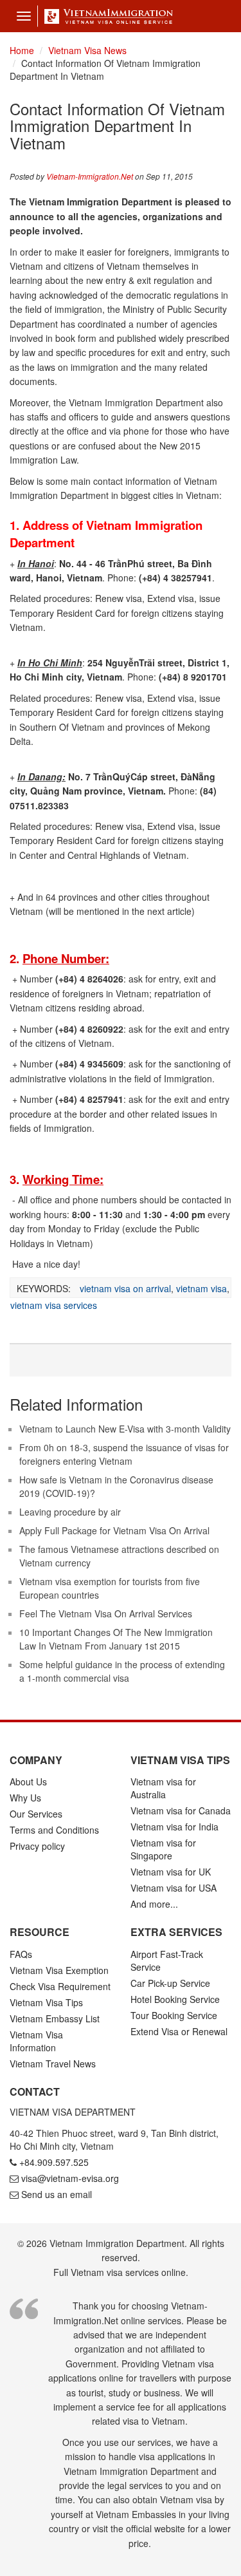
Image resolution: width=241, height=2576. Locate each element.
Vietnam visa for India (174, 1827)
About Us (28, 1782)
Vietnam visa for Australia (163, 1788)
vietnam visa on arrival (125, 1288)
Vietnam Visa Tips (46, 2002)
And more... (154, 1904)
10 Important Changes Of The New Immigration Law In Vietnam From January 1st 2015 (116, 1639)
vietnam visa (201, 1288)
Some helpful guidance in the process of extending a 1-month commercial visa (122, 1671)
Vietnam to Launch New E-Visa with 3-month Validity (125, 1429)
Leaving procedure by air (70, 1512)
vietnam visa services (54, 1305)
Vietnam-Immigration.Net (90, 176)
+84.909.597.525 (54, 2162)
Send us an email (57, 2194)
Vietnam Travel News (53, 2064)
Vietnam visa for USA (174, 1888)
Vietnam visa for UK (171, 1872)
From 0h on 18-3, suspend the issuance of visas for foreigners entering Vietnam (124, 1454)
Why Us (25, 1798)
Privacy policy (37, 1846)
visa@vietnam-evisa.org (70, 2178)
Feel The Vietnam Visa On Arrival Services (106, 1613)
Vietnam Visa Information (36, 2041)
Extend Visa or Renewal (179, 2031)
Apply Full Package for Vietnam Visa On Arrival (114, 1530)
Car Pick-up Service (170, 1983)
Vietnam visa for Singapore (163, 1849)
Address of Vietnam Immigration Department (106, 534)
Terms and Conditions (54, 1830)
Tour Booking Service (174, 2015)
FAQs (21, 1954)
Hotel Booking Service (175, 1999)
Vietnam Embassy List (55, 2018)
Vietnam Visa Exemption (59, 1970)
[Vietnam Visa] (105, 16)
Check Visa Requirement (60, 1986)
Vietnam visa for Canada (181, 1810)
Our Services (36, 1814)
